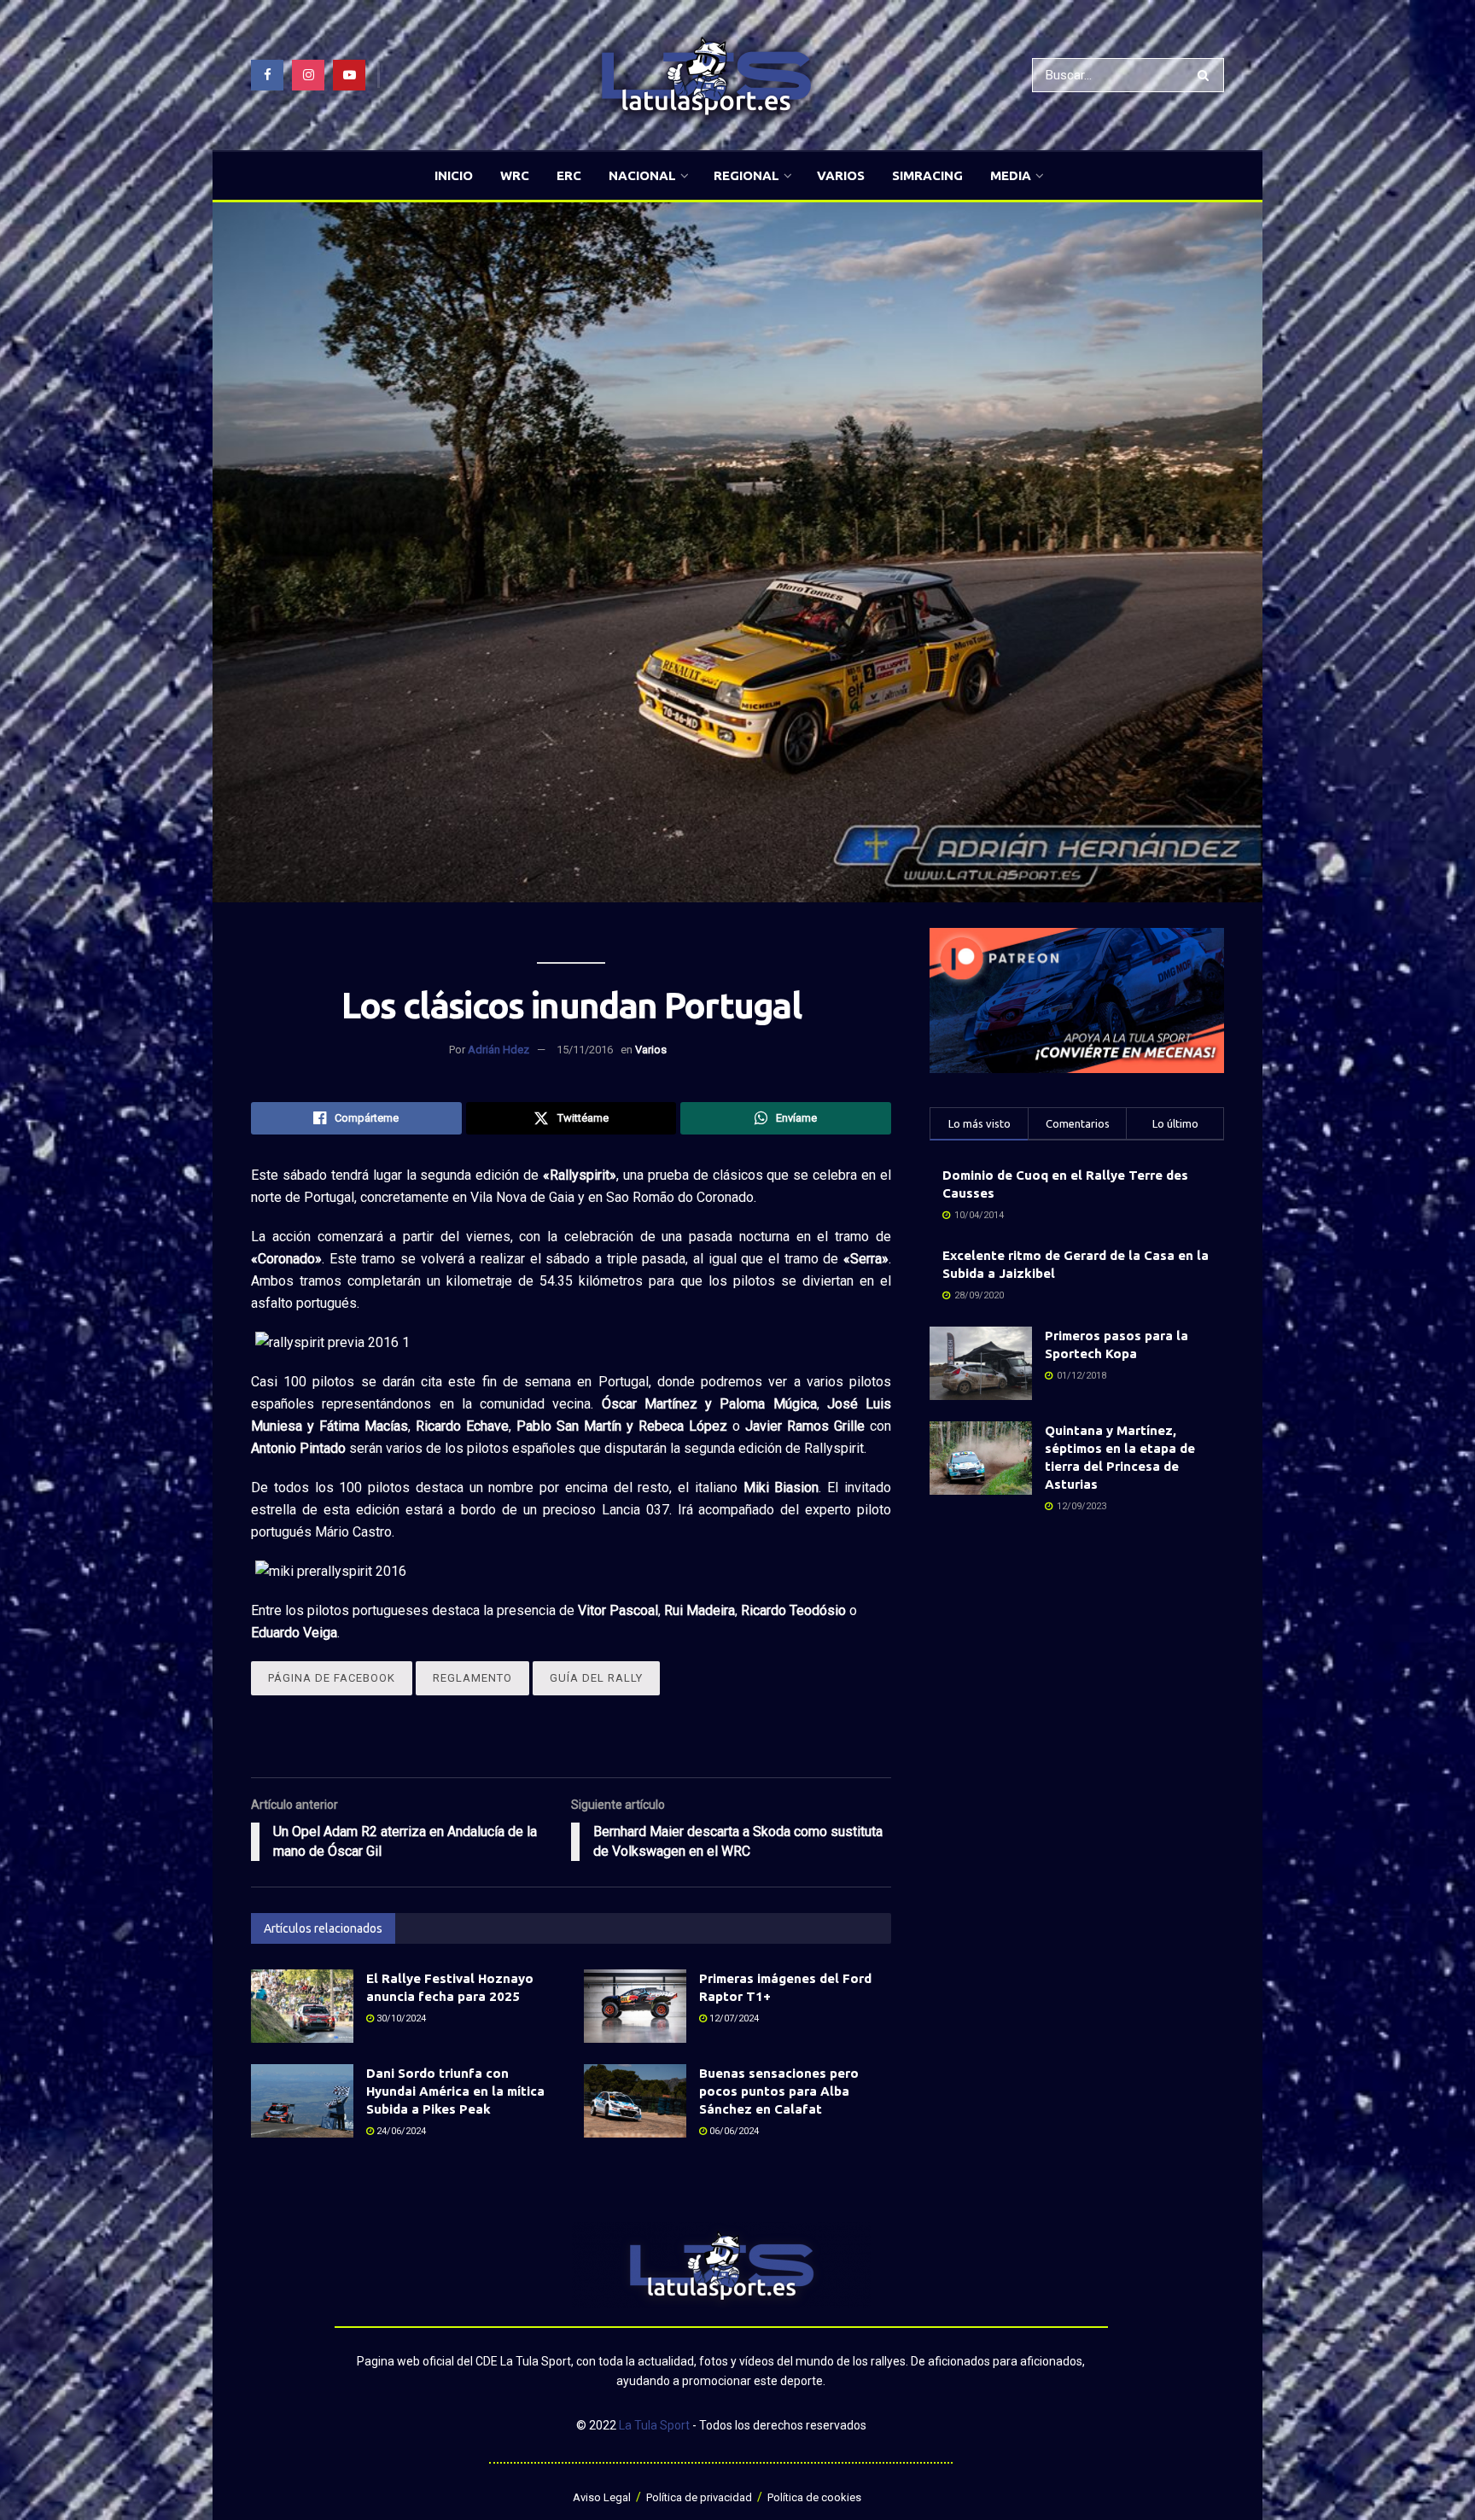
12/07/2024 (733, 2018)
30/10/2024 (400, 2018)
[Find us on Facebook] (267, 75)
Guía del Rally (596, 1678)
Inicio (454, 175)
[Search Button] (1207, 75)
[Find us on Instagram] (308, 75)
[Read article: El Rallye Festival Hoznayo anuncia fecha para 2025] (302, 2006)
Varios (841, 175)
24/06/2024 (400, 2131)
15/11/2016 (585, 1050)
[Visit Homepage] (706, 76)
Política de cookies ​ (816, 2497)
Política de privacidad (699, 2497)
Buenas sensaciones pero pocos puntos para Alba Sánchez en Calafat (779, 2091)
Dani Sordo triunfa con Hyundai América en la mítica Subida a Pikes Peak (455, 2091)
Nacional (642, 175)
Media (1011, 175)
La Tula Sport (654, 2425)
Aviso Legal (602, 2497)
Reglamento (472, 1678)
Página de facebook (332, 1678)
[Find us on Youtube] (349, 75)
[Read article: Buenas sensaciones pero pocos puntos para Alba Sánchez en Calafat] (635, 2101)
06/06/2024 (733, 2131)
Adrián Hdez (498, 1050)
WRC (515, 175)
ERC (569, 175)
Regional (746, 175)
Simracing (927, 175)
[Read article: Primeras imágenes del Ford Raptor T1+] (635, 2006)
